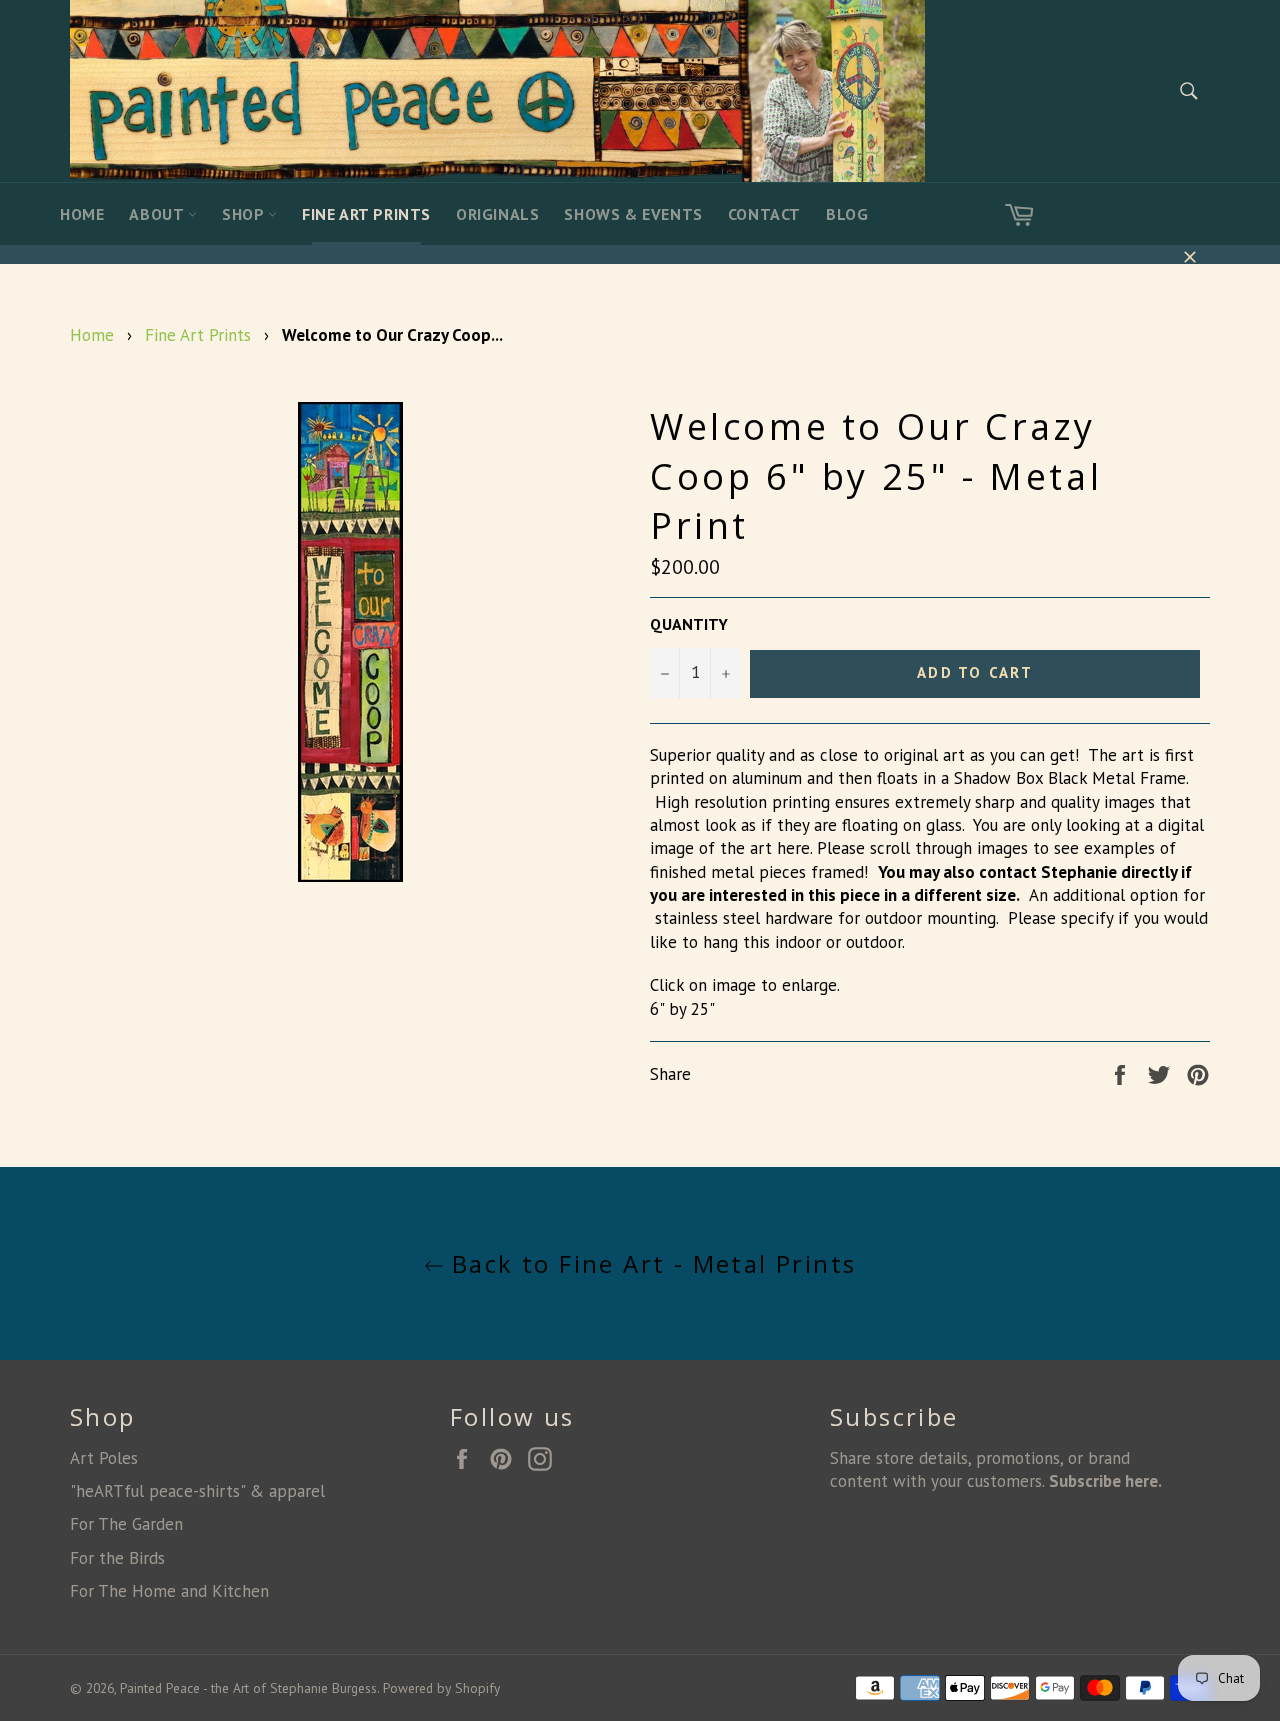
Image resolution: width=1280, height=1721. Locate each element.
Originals (497, 214)
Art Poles (104, 1458)
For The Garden (126, 1524)
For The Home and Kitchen (169, 1591)
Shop (245, 214)
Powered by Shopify (441, 1688)
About (158, 214)
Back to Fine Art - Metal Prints (650, 1263)
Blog (847, 214)
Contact (764, 214)
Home (82, 214)
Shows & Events (633, 214)
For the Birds (117, 1558)
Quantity (689, 624)
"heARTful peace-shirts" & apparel (197, 1491)
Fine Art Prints (366, 214)
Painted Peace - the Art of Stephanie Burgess (248, 1688)
